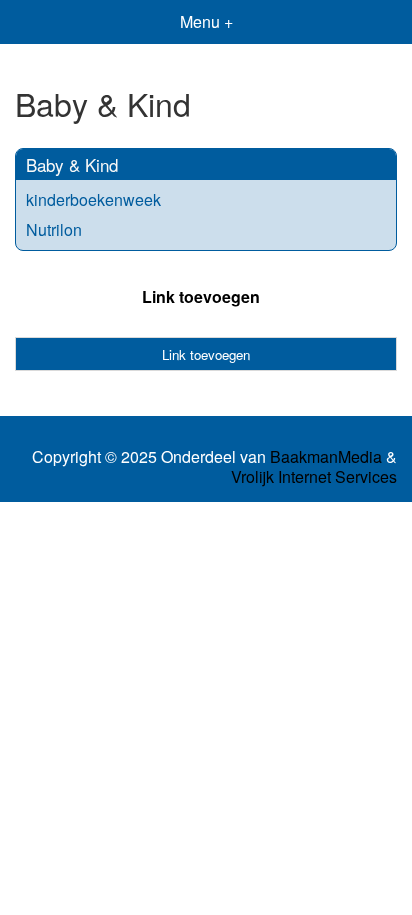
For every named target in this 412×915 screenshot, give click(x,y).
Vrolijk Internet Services (314, 477)
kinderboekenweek (93, 199)
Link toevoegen (201, 296)
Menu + (206, 21)
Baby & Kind (72, 164)
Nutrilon (54, 229)
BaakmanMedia (326, 457)
